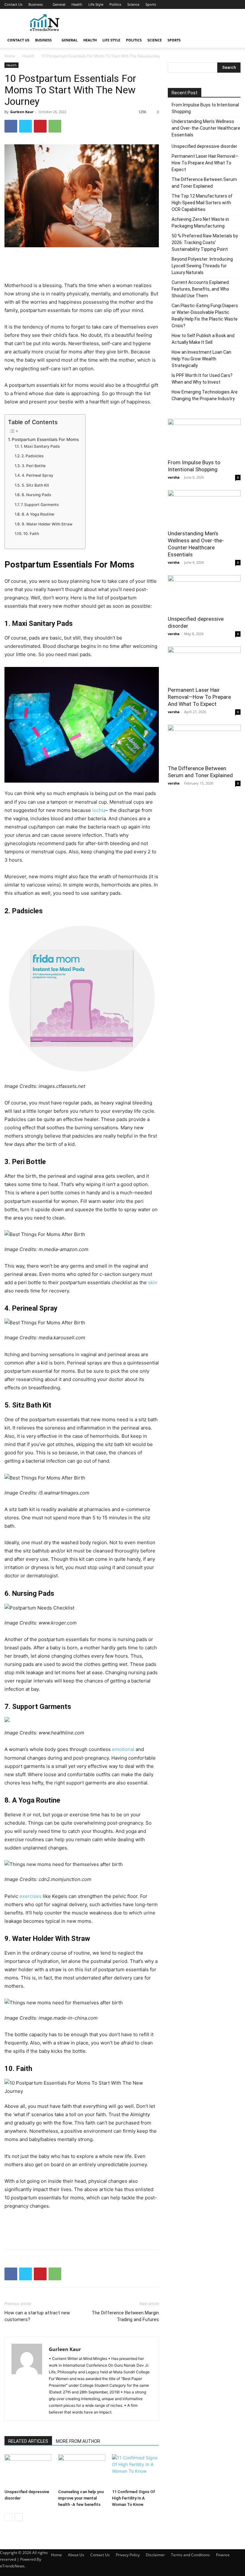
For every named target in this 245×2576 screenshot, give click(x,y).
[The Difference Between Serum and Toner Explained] (204, 743)
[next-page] (19, 2517)
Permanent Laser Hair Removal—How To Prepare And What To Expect (205, 163)
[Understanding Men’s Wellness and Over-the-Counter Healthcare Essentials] (204, 508)
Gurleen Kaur (22, 112)
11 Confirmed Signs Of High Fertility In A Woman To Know (134, 2498)
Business (36, 4)
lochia (99, 810)
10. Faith (31, 534)
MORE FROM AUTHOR (78, 2441)
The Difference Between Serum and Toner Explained (204, 183)
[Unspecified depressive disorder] (28, 2470)
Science (133, 4)
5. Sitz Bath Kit (35, 485)
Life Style (96, 4)
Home (10, 56)
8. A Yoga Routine (38, 514)
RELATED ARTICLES (28, 2441)
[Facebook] (11, 126)
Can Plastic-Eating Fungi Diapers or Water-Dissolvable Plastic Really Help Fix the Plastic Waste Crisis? (205, 316)
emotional (123, 1749)
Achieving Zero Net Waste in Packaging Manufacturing (200, 223)
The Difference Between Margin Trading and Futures (125, 2316)
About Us (76, 2555)
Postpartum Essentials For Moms (45, 439)
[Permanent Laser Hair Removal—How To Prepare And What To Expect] (204, 665)
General (59, 4)
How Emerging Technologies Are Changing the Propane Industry (205, 395)
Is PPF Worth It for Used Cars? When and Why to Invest (202, 379)
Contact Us (13, 4)
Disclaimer (155, 2555)
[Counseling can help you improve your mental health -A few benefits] (82, 2470)
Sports (151, 4)
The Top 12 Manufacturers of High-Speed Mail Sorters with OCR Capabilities (202, 203)
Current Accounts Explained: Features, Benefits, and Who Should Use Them (201, 289)
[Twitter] (26, 126)
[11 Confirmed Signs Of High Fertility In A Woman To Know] (135, 2470)
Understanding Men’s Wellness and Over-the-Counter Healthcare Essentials (206, 128)
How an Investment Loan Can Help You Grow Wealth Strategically (201, 359)
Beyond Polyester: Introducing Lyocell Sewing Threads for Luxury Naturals (202, 266)
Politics (115, 4)
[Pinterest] (40, 126)
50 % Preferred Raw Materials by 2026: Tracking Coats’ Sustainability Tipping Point (205, 242)
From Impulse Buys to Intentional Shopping (205, 108)
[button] (233, 40)
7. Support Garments (40, 505)
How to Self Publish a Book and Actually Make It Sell (203, 339)
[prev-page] (8, 2517)
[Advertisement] (166, 23)
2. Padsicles (32, 456)
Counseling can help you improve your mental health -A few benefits (81, 2498)
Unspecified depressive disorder (204, 146)
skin (153, 1282)
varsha (174, 477)
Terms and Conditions (190, 2555)
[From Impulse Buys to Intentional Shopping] (204, 437)
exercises (30, 1896)
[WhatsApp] (55, 126)
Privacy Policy (128, 2555)
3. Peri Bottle (33, 466)
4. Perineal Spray (37, 475)
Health (77, 4)
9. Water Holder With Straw (47, 524)
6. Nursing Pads (36, 495)
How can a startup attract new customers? (37, 2316)
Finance (223, 2555)
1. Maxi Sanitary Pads (40, 446)
